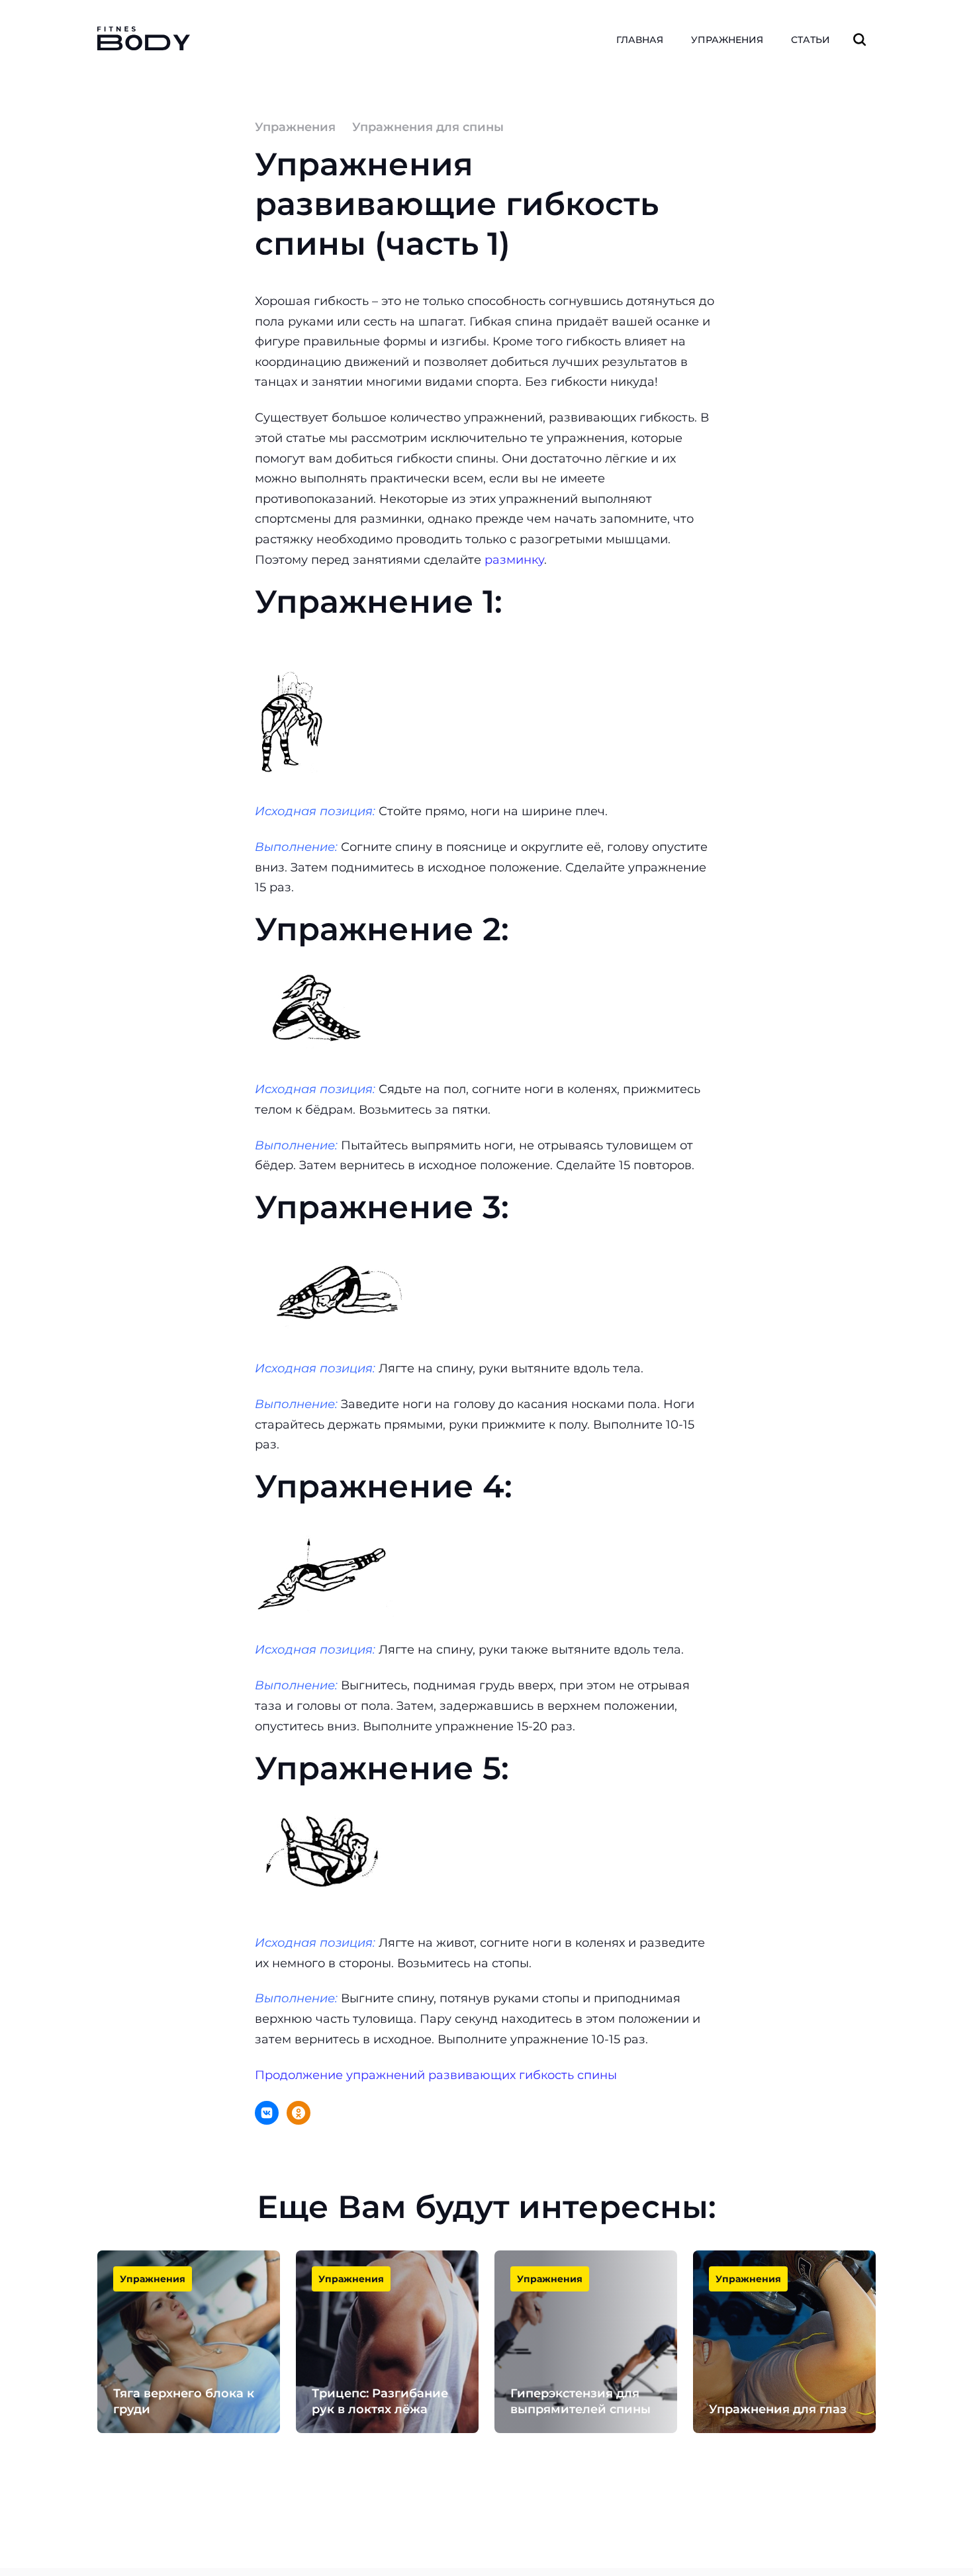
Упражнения (295, 127)
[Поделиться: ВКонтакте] (267, 2113)
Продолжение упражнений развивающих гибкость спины (436, 2075)
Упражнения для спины (428, 127)
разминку (514, 560)
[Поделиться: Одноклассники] (299, 2113)
